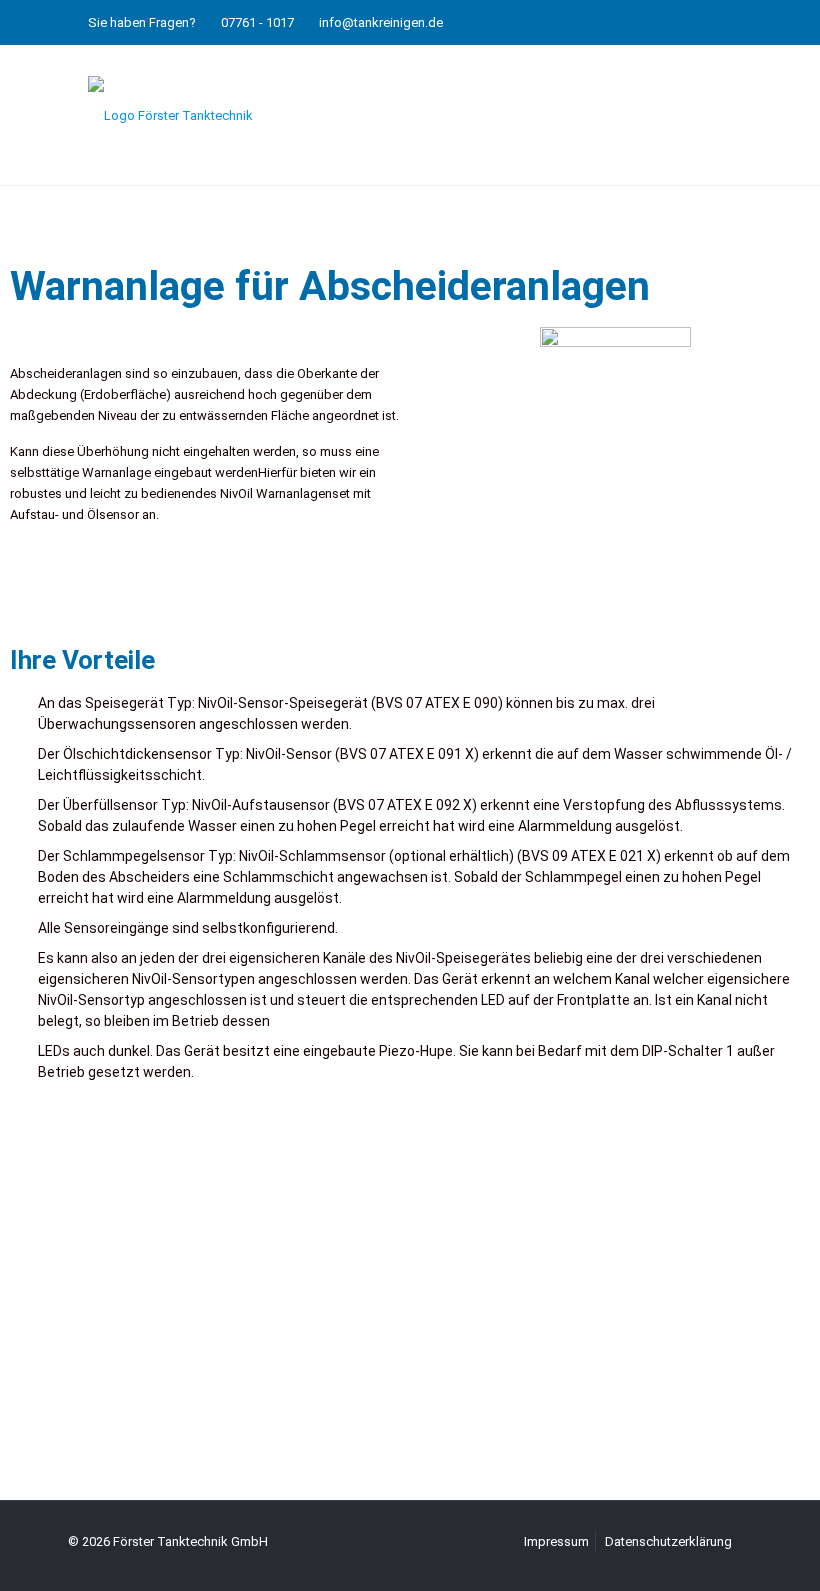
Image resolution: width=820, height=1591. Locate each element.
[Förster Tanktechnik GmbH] (170, 115)
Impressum (556, 1541)
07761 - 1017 (257, 22)
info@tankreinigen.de (381, 22)
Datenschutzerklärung (668, 1541)
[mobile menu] (720, 115)
